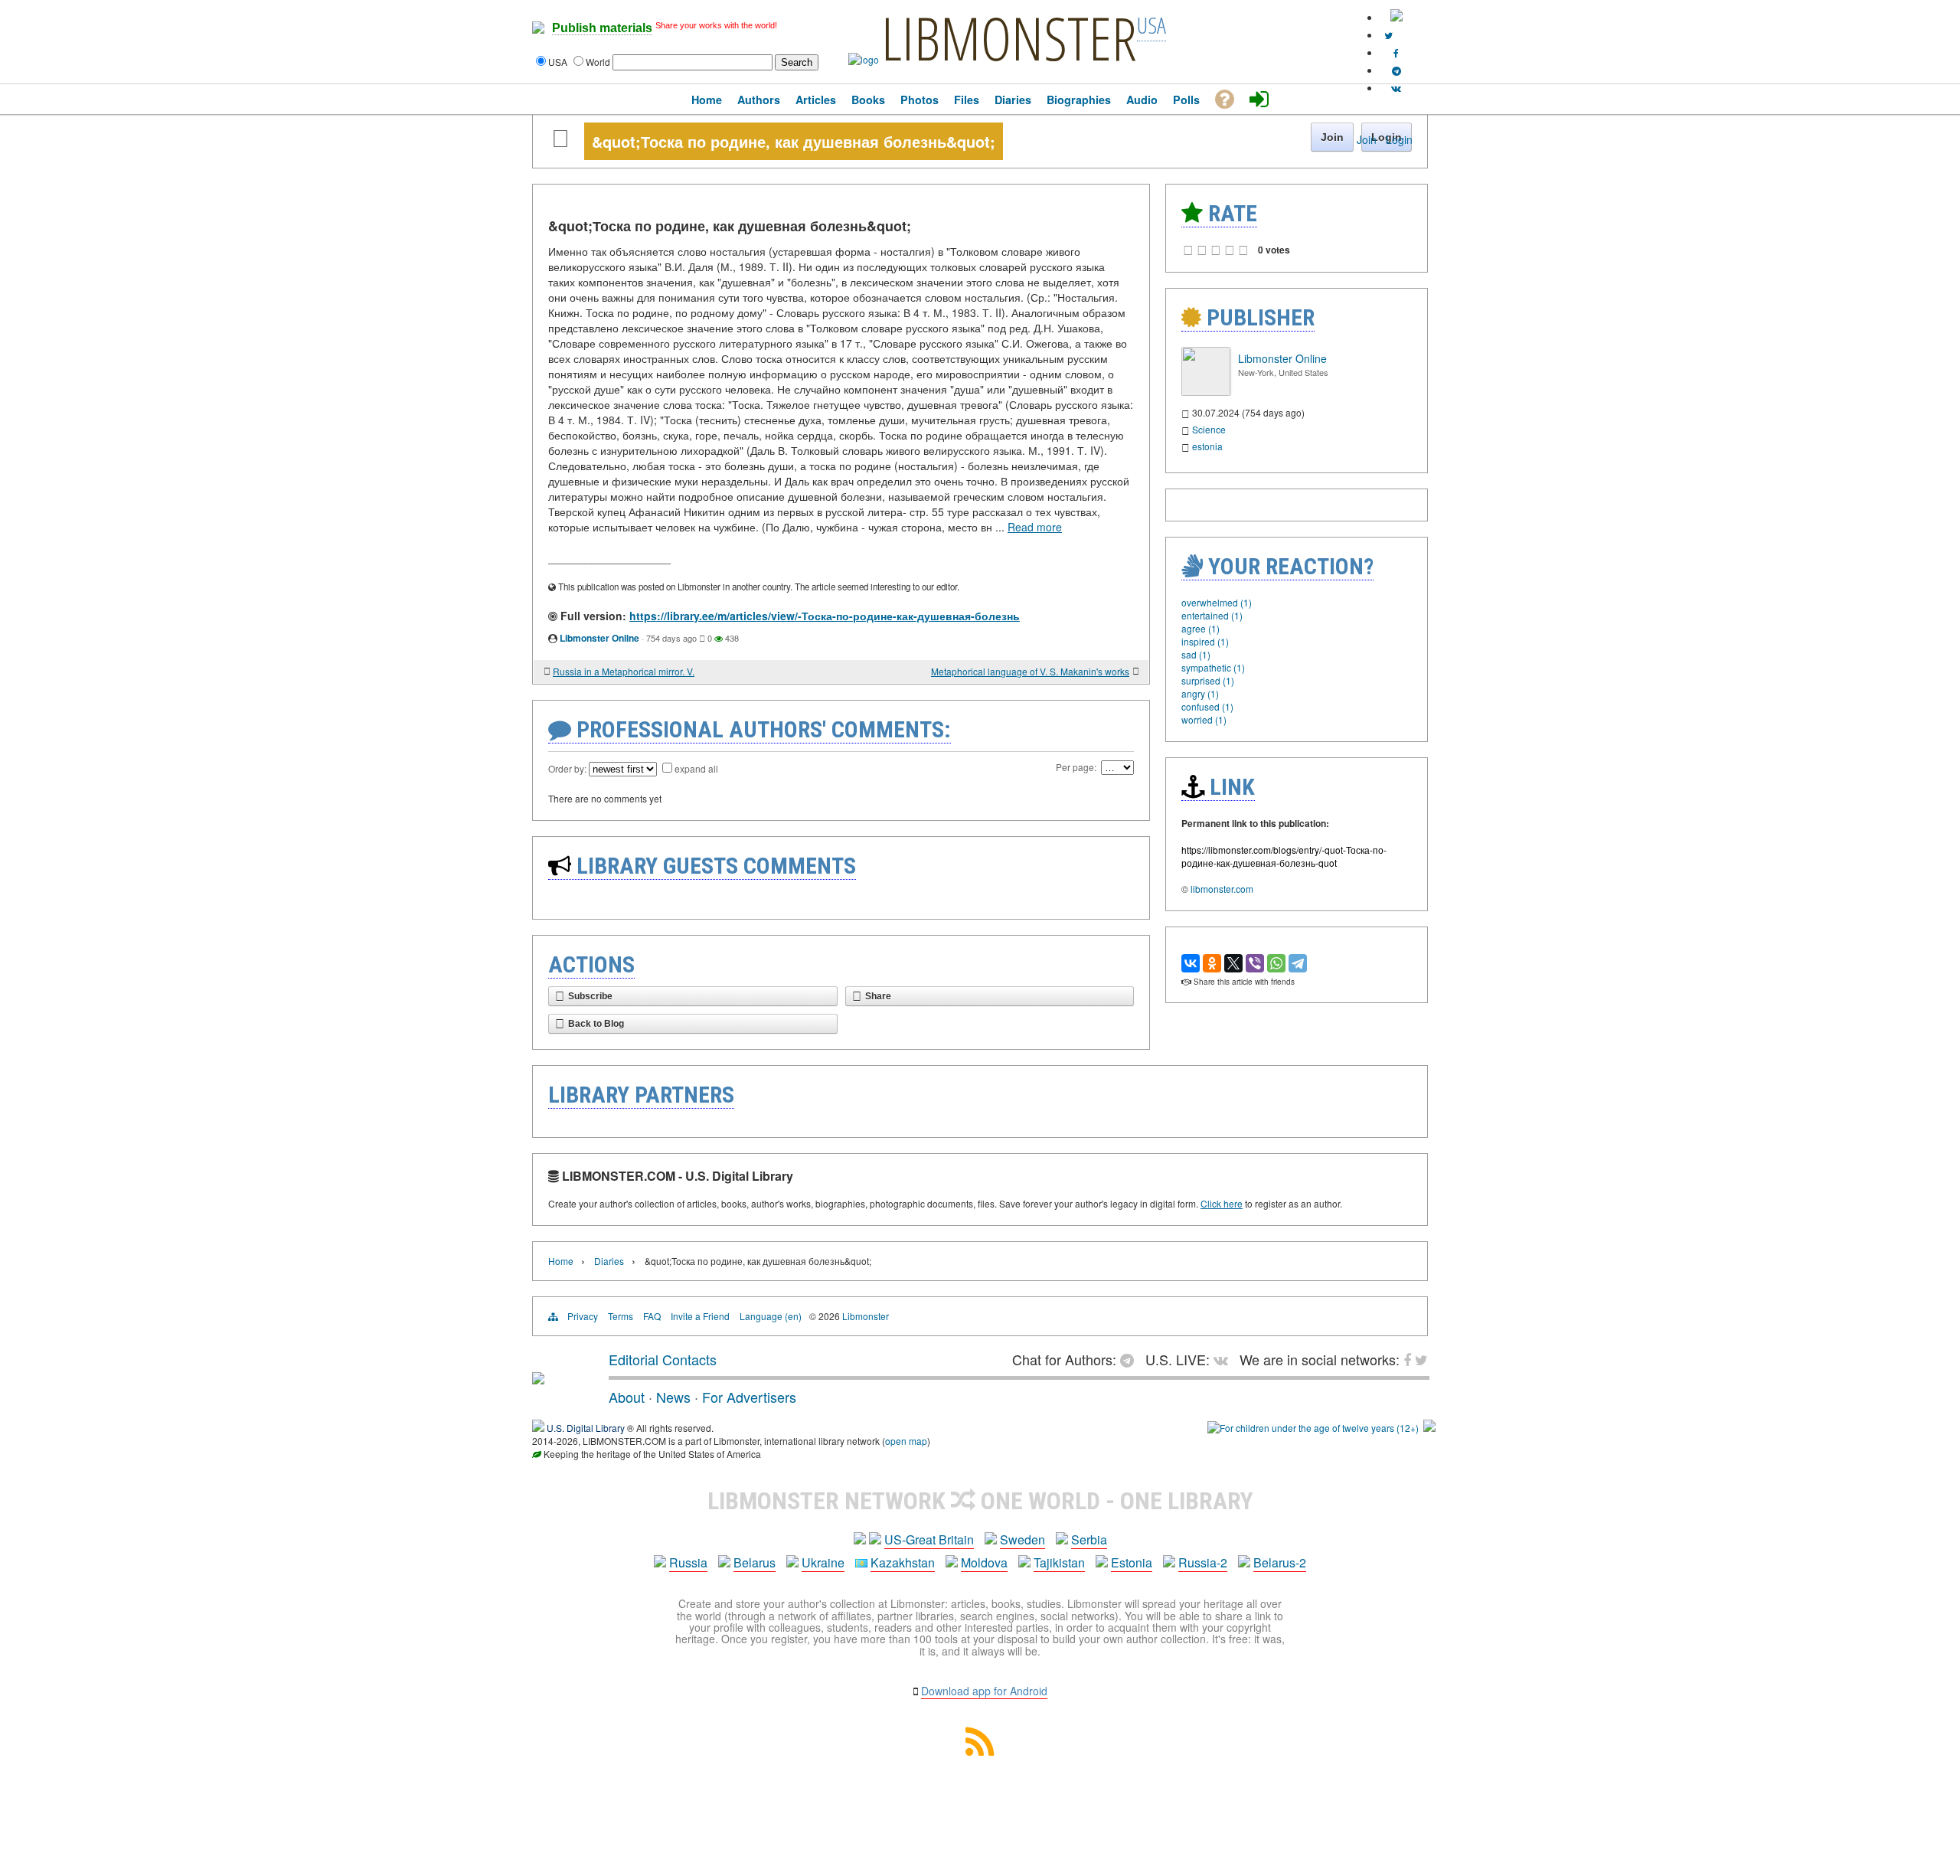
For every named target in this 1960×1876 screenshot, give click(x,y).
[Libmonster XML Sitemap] (980, 1751)
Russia (688, 1562)
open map (906, 1441)
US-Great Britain (929, 1539)
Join (1367, 139)
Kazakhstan (903, 1562)
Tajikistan (1059, 1562)
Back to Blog (596, 1024)
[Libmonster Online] (1206, 392)
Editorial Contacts (663, 1359)
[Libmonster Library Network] (1429, 1428)
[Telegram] (1298, 963)
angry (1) (1200, 693)
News (673, 1397)
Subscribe (590, 996)
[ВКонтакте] (1191, 963)
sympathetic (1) (1213, 667)
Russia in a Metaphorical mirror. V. (624, 671)
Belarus (755, 1562)
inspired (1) (1205, 641)
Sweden (1022, 1539)
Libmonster (866, 1316)
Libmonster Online (599, 638)
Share (878, 996)
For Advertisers (749, 1397)
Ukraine (823, 1562)
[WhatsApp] (1276, 963)
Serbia (1089, 1539)
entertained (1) (1212, 615)
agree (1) (1200, 628)
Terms (621, 1316)
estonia (1207, 446)
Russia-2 (1203, 1562)
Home (561, 1261)
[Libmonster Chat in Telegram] (1131, 1359)
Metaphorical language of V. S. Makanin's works (1030, 671)
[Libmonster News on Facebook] (1396, 52)
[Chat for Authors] (1396, 70)
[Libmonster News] (1388, 35)
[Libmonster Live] (1396, 88)
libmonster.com (1222, 889)
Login (1399, 139)
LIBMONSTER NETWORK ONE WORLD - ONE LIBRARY (980, 1501)
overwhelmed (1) (1217, 602)
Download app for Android (984, 1691)
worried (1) (1204, 719)
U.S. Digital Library (586, 1428)
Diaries (609, 1261)
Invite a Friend (700, 1316)
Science (1209, 429)
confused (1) (1207, 706)
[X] (1233, 963)
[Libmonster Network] (1313, 1428)
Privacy (583, 1316)
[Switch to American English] (1396, 17)
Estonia (1132, 1562)
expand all (696, 768)
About (627, 1397)
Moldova (984, 1562)
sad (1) (1196, 654)
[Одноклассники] (1212, 963)
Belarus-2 (1280, 1562)
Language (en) (771, 1316)
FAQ (652, 1316)
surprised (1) (1208, 680)
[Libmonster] (538, 1378)
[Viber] (1255, 963)
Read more (1035, 527)
